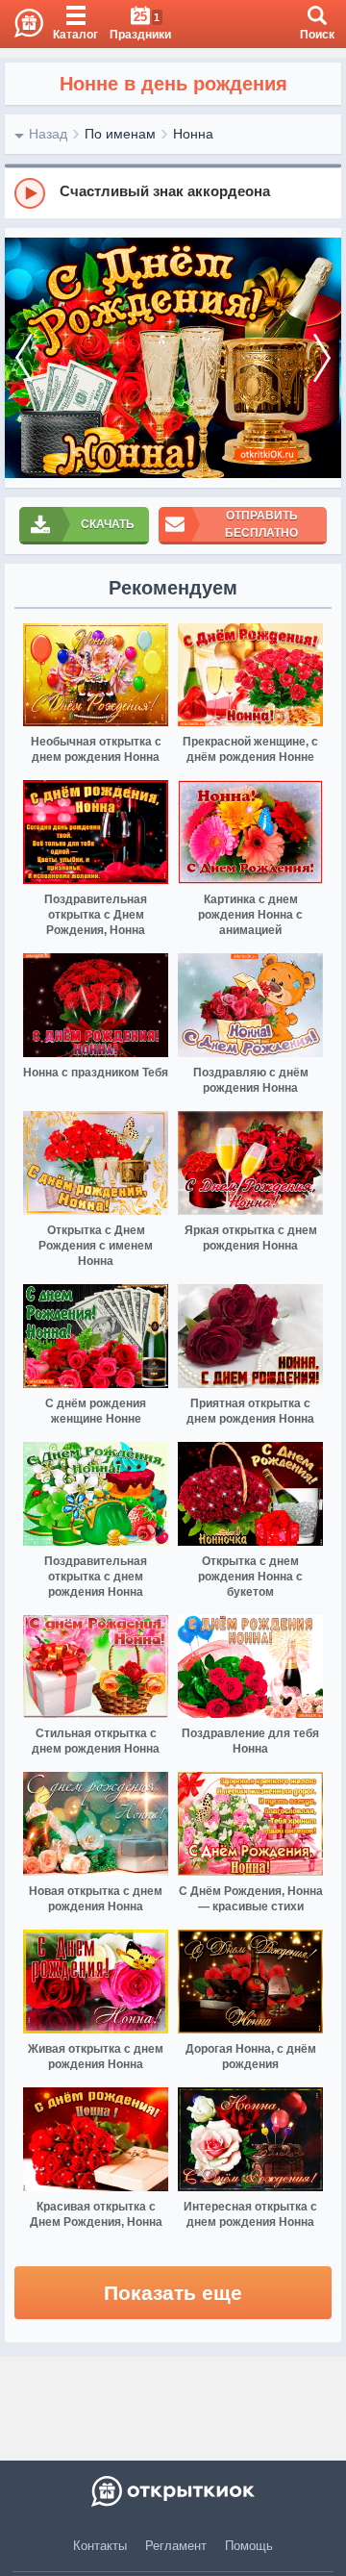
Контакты (100, 2546)
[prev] (24, 358)
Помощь (249, 2546)
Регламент (176, 2546)
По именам (120, 134)
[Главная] (22, 24)
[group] (173, 192)
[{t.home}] (173, 2491)
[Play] (30, 193)
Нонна (193, 134)
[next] (322, 358)
